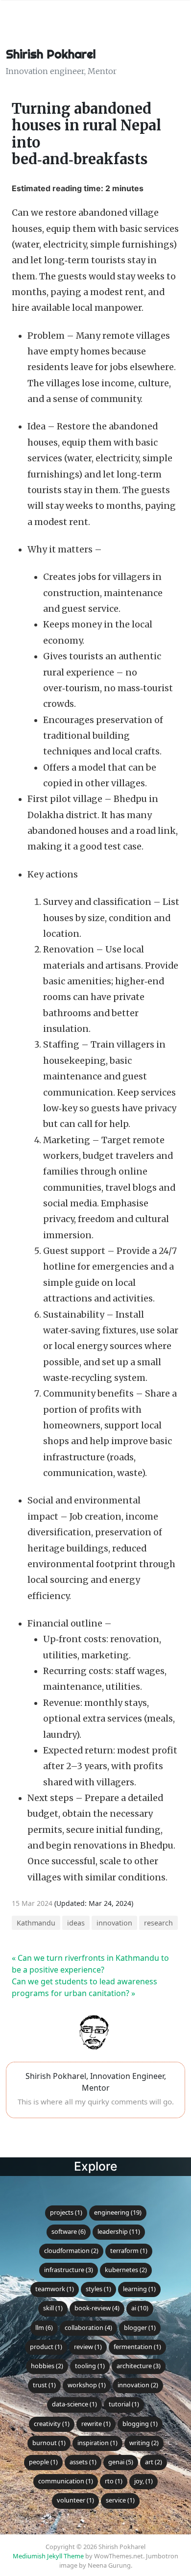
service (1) (120, 2500)
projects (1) (66, 2212)
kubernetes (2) (126, 2270)
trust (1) (44, 2385)
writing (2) (144, 2443)
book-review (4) (97, 2308)
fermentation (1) (137, 2347)
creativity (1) (52, 2424)
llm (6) (44, 2327)
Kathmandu (36, 1923)
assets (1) (83, 2462)
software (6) (69, 2231)
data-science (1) (74, 2404)
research (158, 1923)
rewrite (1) (96, 2424)
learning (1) (139, 2289)
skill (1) (53, 2308)
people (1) (43, 2462)
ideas (76, 1923)
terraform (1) (129, 2251)
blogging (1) (140, 2424)
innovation (114, 1923)
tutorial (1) (124, 2404)
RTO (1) (114, 2481)
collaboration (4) (88, 2327)
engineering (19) (118, 2212)
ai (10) (140, 2308)
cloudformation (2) (71, 2251)
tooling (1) (90, 2366)
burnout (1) (49, 2443)
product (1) (46, 2347)
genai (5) (121, 2462)
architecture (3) (139, 2366)
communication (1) (66, 2481)
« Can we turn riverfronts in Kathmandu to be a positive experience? (90, 1964)
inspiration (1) (97, 2443)
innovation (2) (138, 2385)
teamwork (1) (55, 2289)
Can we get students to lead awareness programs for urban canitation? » (84, 1987)
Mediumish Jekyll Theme (48, 2556)
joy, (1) (143, 2481)
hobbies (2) (47, 2366)
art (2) (154, 2462)
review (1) (88, 2347)
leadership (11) (119, 2231)
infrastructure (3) (69, 2270)
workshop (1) (87, 2385)
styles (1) (98, 2289)
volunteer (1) (75, 2500)
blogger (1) (140, 2327)
